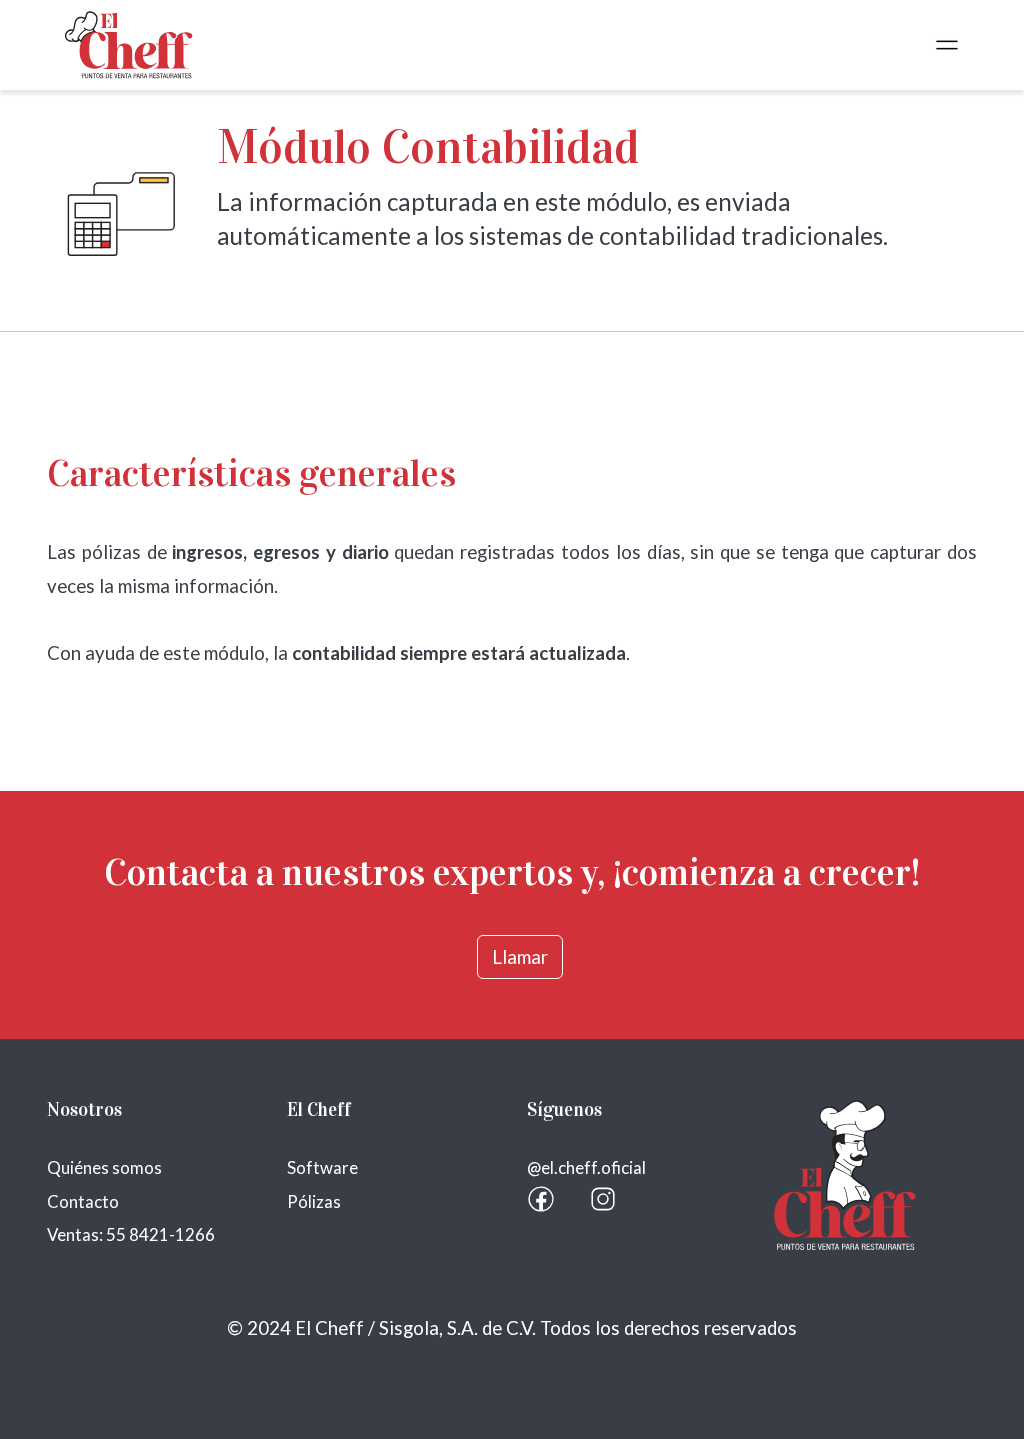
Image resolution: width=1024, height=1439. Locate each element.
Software (322, 1167)
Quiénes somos (104, 1167)
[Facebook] (541, 1199)
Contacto (83, 1201)
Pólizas (314, 1201)
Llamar (520, 957)
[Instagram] (603, 1199)
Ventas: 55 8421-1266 (131, 1234)
